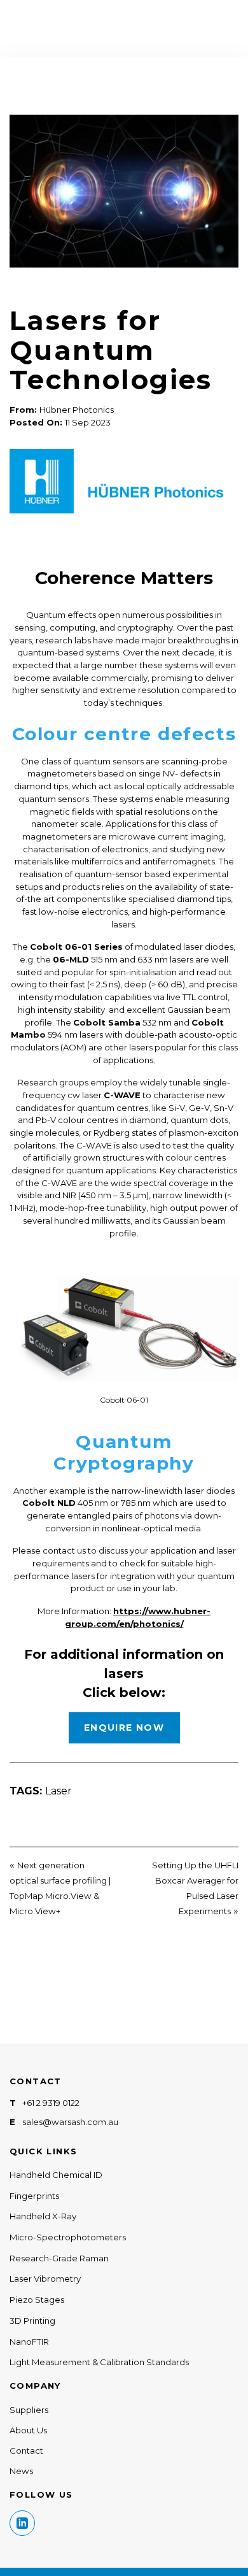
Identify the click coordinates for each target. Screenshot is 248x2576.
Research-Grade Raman (59, 2258)
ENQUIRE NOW (124, 1728)
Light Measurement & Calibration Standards (99, 2362)
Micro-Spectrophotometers (68, 2237)
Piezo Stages (37, 2300)
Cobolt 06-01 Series (76, 947)
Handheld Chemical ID (56, 2175)
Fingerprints (34, 2196)
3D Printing (32, 2321)
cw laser (104, 1095)
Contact (26, 2451)
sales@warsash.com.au (70, 2122)
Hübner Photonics (77, 410)
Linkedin (22, 2523)
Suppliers (29, 2410)
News (21, 2471)
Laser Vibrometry (45, 2279)
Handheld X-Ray (43, 2216)
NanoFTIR (29, 2342)
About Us (28, 2430)
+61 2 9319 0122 (51, 2103)
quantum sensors (108, 761)
